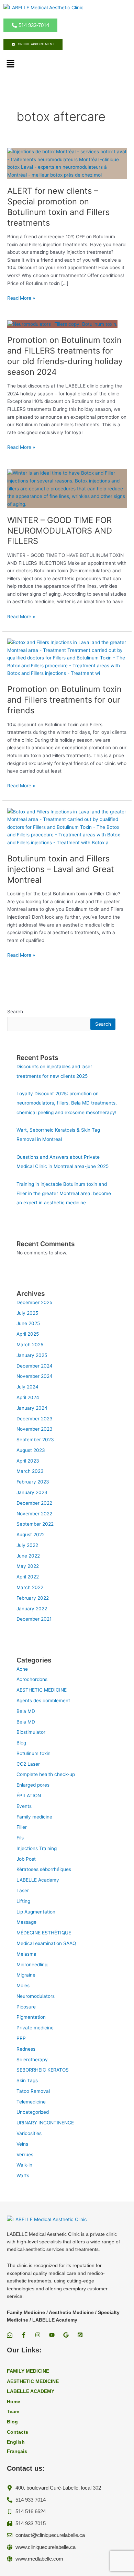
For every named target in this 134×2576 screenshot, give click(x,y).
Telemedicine (31, 2102)
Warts (23, 2175)
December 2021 (34, 1619)
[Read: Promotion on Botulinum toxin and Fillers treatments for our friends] (67, 657)
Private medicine (35, 2028)
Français (17, 2451)
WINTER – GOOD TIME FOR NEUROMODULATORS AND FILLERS (60, 531)
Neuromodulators (36, 1996)
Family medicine (34, 1817)
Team (13, 2412)
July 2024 (27, 1387)
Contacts (18, 2432)
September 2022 (35, 1524)
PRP (21, 2038)
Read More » (21, 298)
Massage (26, 1922)
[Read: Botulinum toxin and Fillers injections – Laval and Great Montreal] (67, 827)
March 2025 (30, 1345)
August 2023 (31, 1450)
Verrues (25, 2155)
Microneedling (32, 1965)
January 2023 (32, 1492)
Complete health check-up (46, 1774)
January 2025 (32, 1355)
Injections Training (37, 1848)
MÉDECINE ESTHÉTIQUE (44, 1933)
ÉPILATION (29, 1796)
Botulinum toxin (33, 1753)
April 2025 (28, 1334)
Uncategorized (33, 2112)
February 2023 (33, 1482)
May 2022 (28, 1566)
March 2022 (30, 1587)
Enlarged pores (33, 1785)
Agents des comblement (43, 1701)
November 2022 (34, 1514)
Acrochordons (32, 1679)
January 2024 (32, 1408)
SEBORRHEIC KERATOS (43, 2070)
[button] (10, 64)
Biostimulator (31, 1732)
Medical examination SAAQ (46, 1943)
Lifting (23, 1901)
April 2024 (28, 1397)
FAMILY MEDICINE (28, 2371)
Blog (21, 1743)
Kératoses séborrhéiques (44, 1869)
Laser (23, 1891)
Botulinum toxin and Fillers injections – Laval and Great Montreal (61, 869)
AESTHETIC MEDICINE (42, 1690)
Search (15, 1012)
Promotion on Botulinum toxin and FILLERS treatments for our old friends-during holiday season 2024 (65, 356)
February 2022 (33, 1598)
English (16, 2442)
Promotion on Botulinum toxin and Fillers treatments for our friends (64, 700)
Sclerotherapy (32, 2060)
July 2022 (27, 1545)
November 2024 (35, 1376)
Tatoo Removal (33, 2091)
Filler (22, 1827)
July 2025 (27, 1313)
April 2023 (28, 1461)
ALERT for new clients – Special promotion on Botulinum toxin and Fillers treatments (58, 207)
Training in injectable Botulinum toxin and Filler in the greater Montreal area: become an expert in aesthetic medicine (64, 1194)
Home (14, 2402)
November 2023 (35, 1429)
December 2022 (34, 1503)
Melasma (26, 1954)
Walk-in (24, 2165)
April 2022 (28, 1577)
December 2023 (35, 1419)
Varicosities (29, 2133)
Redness (26, 2049)
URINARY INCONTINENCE (45, 2123)
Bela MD (26, 1711)
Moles (23, 1985)
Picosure (26, 2007)
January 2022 (32, 1609)
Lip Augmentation (36, 1912)
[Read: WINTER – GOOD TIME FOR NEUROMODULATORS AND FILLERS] (67, 488)
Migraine (26, 1975)
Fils (20, 1838)
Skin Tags (27, 2080)
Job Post (26, 1859)
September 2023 (35, 1440)
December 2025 (34, 1302)
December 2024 (35, 1366)
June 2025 (28, 1323)
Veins (22, 2144)
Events (24, 1806)
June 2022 (28, 1556)
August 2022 (31, 1535)
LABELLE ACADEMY (31, 2391)
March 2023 (30, 1471)
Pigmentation (31, 2017)
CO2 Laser (28, 1764)
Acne (22, 1669)
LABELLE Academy (38, 1880)
